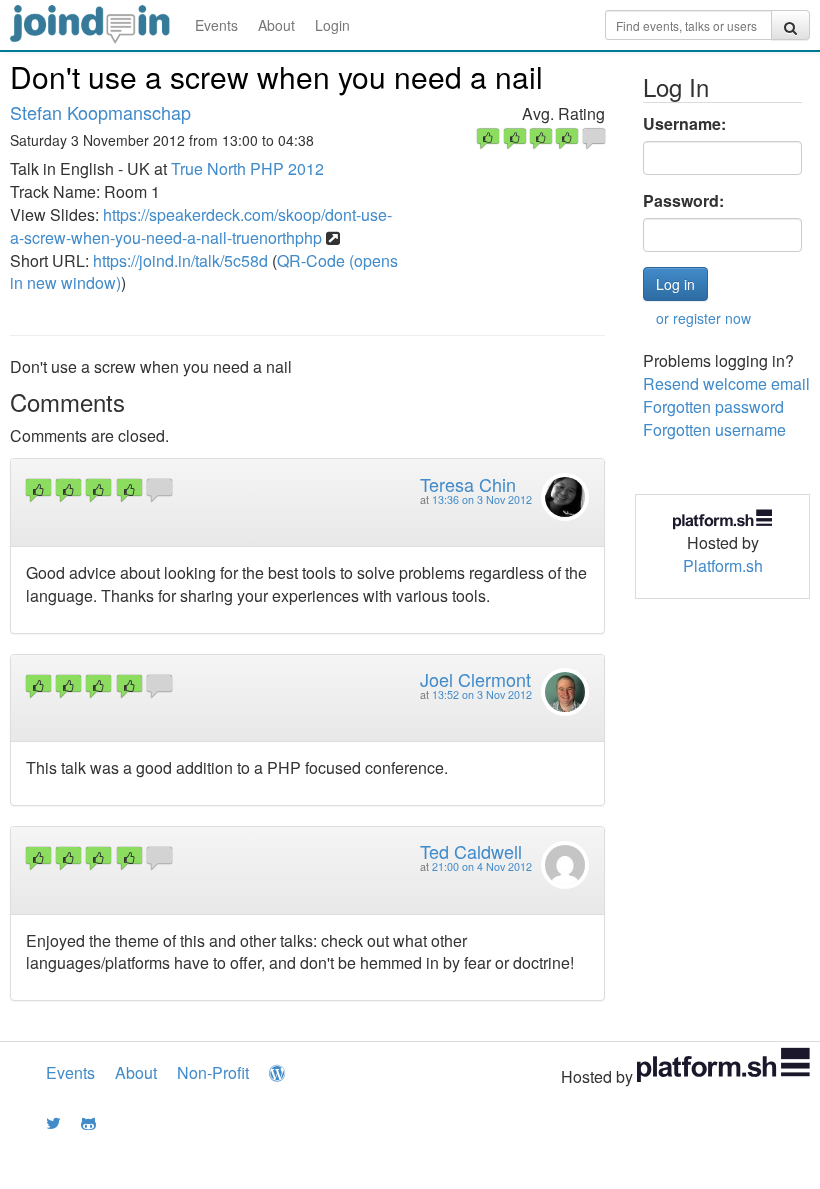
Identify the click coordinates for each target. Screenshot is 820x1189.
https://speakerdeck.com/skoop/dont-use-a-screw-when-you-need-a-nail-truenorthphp (201, 226)
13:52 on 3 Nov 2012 (482, 694)
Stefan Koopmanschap (100, 112)
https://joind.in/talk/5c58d (180, 260)
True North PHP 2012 (247, 168)
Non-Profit (213, 1072)
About (276, 25)
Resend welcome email (726, 383)
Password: (683, 201)
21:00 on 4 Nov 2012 (482, 866)
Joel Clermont (475, 679)
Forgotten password (713, 406)
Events (216, 25)
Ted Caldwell (471, 851)
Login (332, 25)
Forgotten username (714, 429)
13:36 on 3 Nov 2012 (482, 499)
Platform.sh (723, 565)
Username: (684, 124)
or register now (703, 318)
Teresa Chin (468, 484)
